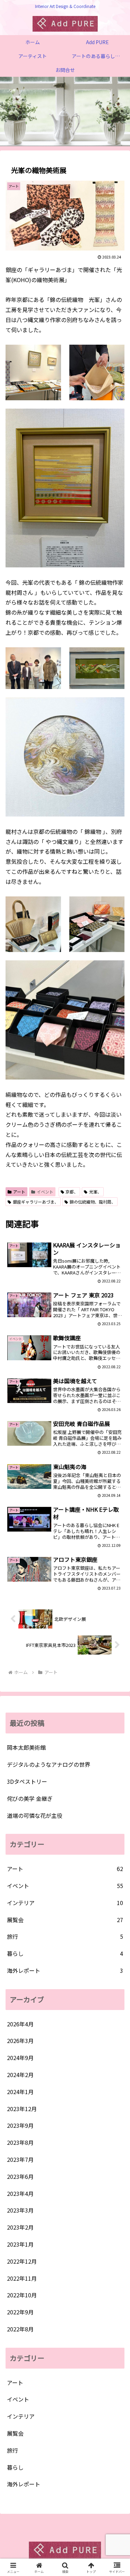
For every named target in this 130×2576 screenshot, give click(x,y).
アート (19, 1192)
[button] (116, 1545)
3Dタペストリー (27, 1781)
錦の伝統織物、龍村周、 (93, 1202)
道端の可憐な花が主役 (35, 1815)
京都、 (72, 1192)
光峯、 (95, 1192)
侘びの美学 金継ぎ (30, 1798)
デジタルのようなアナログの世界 (49, 1764)
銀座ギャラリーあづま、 (36, 1202)
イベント (45, 1192)
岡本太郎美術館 (26, 1747)
